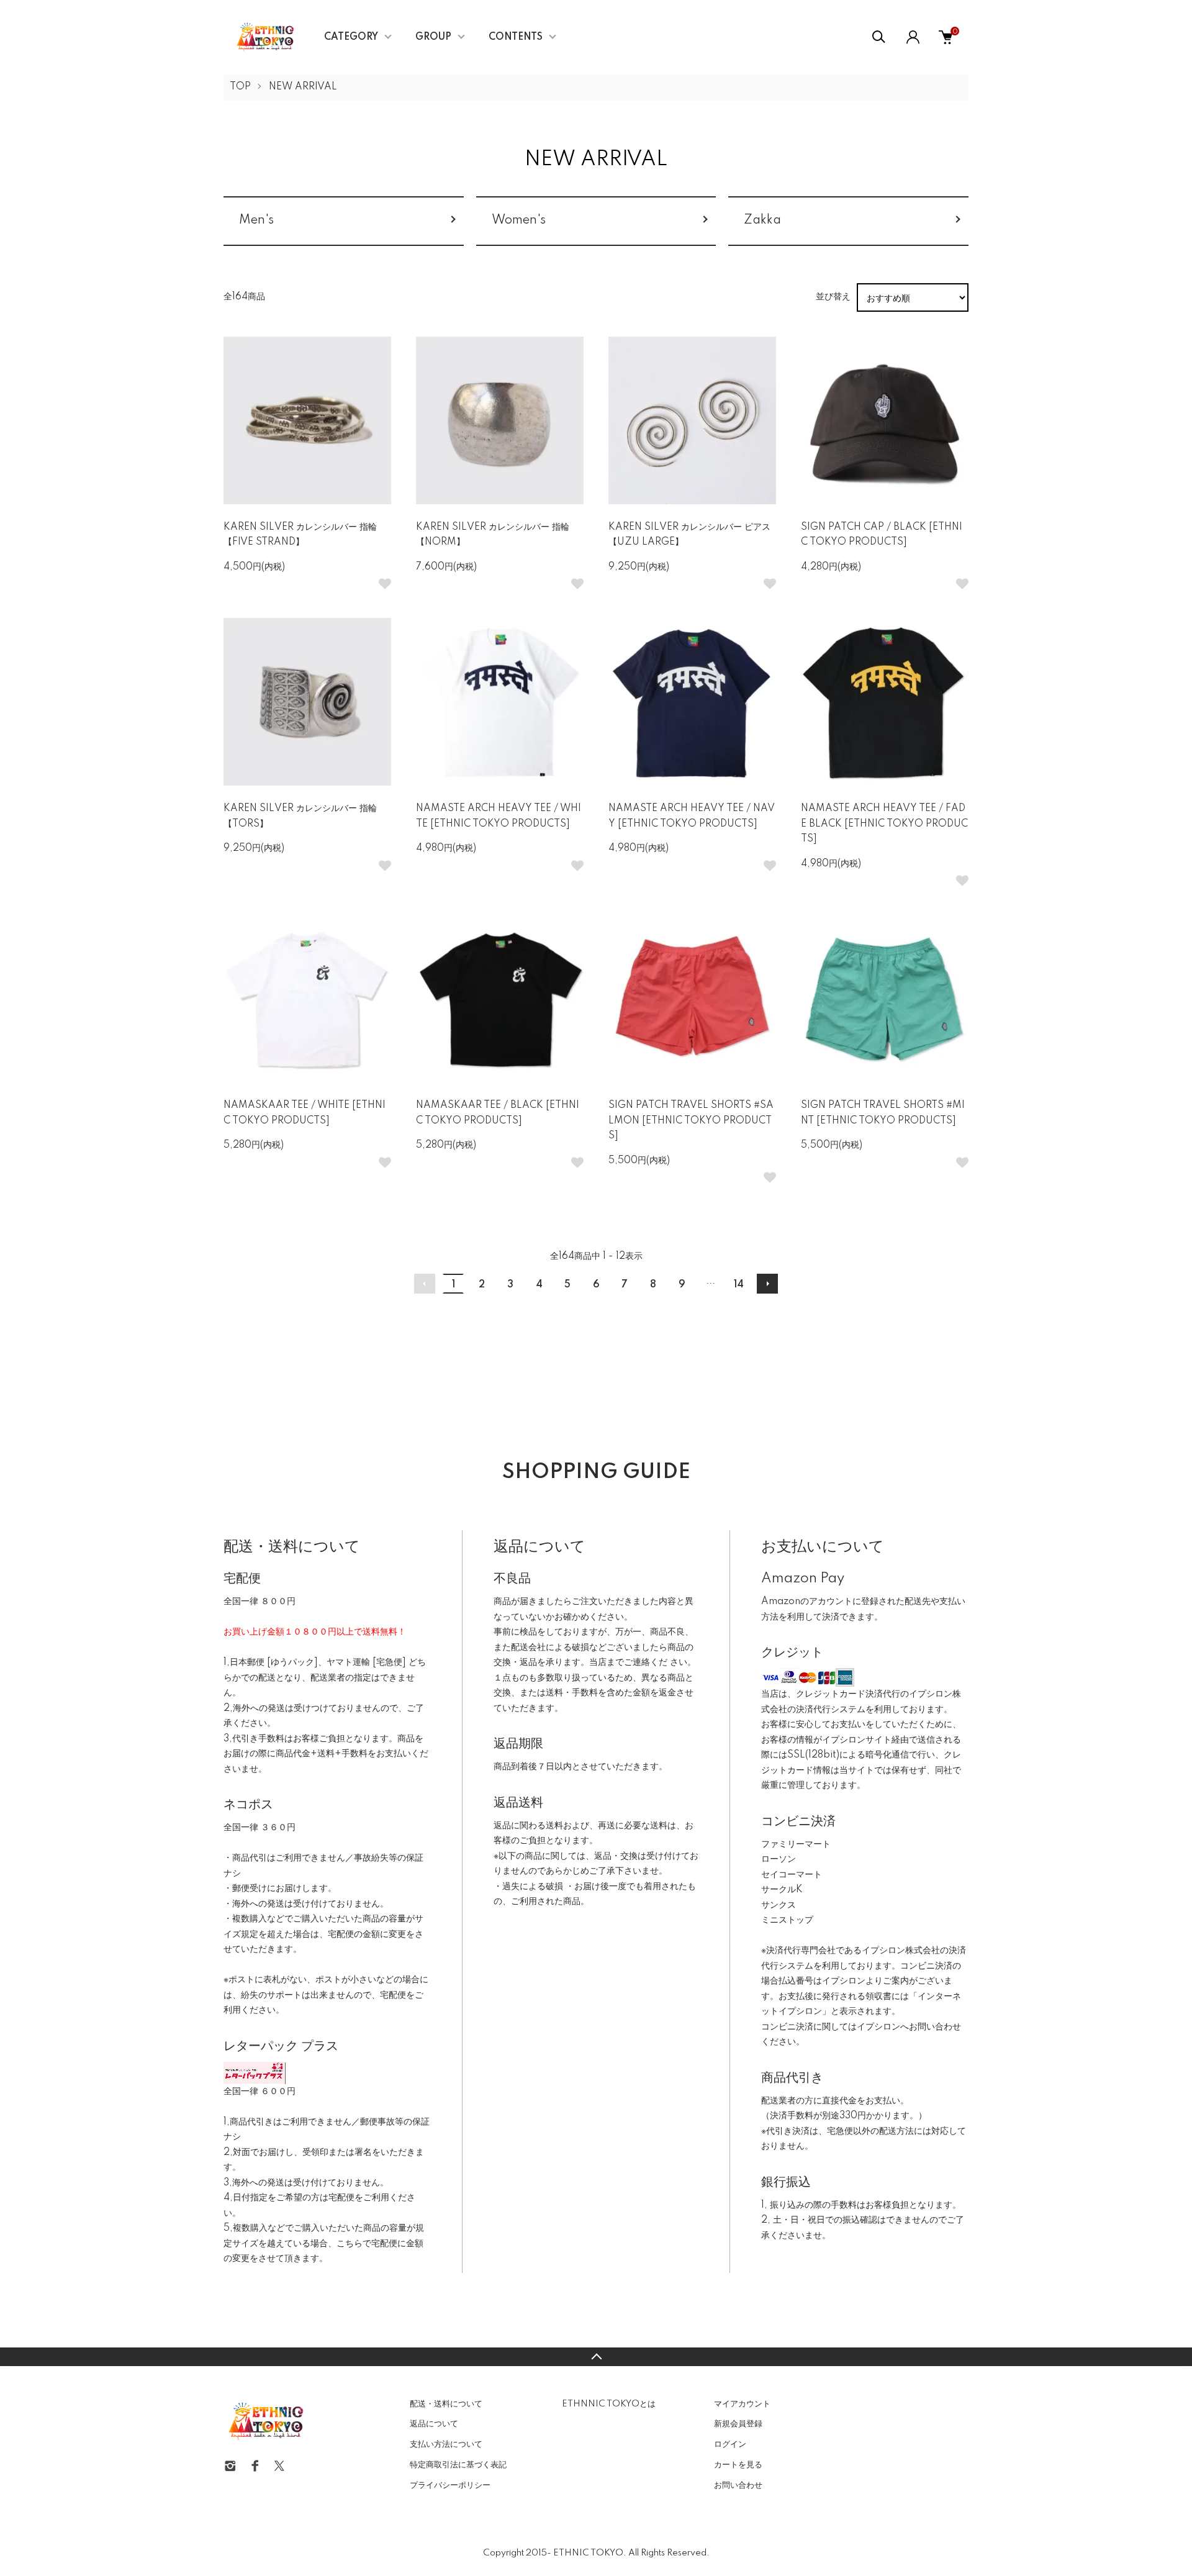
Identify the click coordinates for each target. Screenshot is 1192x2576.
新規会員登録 (738, 2424)
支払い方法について (446, 2444)
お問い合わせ (738, 2485)
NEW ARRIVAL (303, 87)
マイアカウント (742, 2404)
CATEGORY (351, 37)
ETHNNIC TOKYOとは (609, 2404)
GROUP (433, 37)
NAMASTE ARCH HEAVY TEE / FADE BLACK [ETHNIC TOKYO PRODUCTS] (884, 824)
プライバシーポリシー (450, 2485)
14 (739, 1285)
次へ (767, 1284)
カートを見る (738, 2465)
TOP (240, 87)
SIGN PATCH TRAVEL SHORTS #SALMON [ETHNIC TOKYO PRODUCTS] (691, 1121)
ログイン (730, 2444)
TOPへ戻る (596, 2357)
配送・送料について (446, 2404)
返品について (434, 2424)
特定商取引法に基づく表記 (458, 2465)
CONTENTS (516, 37)
